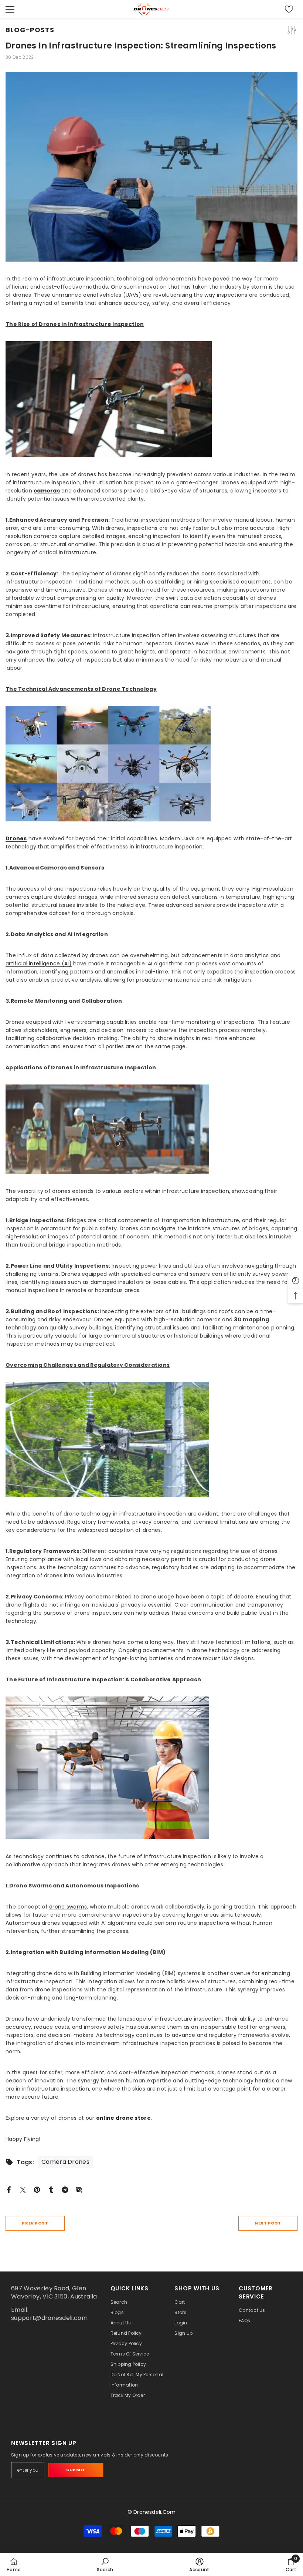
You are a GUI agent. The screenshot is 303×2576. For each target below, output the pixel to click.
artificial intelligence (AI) (39, 964)
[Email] (79, 2189)
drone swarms (68, 1907)
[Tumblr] (51, 2189)
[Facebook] (9, 2189)
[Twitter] (23, 2189)
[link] (105, 2565)
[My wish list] (289, 9)
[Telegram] (65, 2189)
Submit (76, 2470)
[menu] (10, 9)
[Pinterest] (37, 2189)
